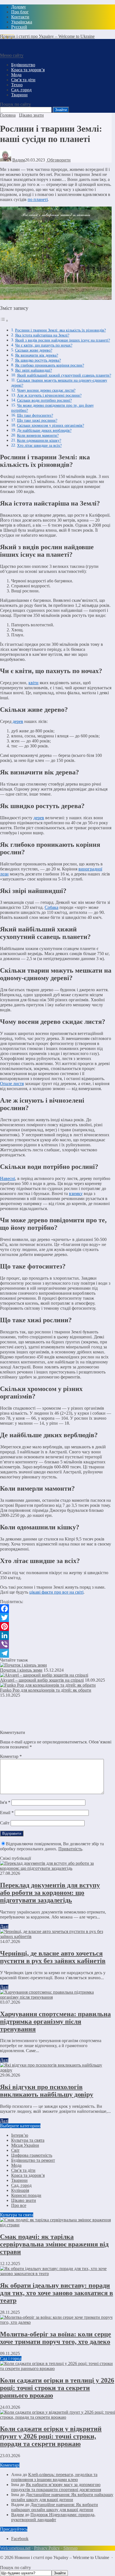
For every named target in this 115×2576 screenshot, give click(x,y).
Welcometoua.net (15, 2548)
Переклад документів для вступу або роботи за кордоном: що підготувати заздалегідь (50, 1893)
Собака (51, 907)
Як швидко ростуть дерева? (38, 360)
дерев (18, 721)
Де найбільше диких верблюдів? (44, 430)
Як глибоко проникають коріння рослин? (50, 365)
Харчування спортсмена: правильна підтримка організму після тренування (55, 2021)
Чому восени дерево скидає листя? (46, 390)
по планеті (38, 199)
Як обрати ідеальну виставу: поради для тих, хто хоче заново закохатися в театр (57, 2293)
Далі (4, 1926)
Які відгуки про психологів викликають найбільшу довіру (47, 2091)
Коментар (11, 1756)
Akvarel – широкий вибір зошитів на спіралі (42, 1680)
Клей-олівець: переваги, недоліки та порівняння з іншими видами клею (54, 2477)
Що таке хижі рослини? (37, 420)
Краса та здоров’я (28, 2175)
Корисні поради (26, 2195)
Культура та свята (28, 2140)
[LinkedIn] (56, 1635)
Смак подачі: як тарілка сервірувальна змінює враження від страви (54, 2244)
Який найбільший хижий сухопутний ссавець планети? (64, 375)
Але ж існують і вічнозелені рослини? (49, 395)
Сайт (5, 1823)
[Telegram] (56, 1653)
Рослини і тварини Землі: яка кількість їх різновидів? (60, 330)
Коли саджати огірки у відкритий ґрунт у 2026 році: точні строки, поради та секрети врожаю (51, 2436)
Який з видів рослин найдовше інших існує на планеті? (63, 340)
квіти (33, 683)
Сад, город (21, 2185)
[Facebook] (56, 1609)
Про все (19, 2205)
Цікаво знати (24, 2200)
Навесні (8, 1178)
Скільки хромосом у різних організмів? (51, 425)
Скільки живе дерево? (34, 350)
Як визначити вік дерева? (37, 355)
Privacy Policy (47, 2548)
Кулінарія (20, 2190)
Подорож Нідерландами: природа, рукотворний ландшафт (53, 2517)
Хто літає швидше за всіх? (39, 445)
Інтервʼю (20, 2135)
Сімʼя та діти (23, 2170)
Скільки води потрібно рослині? (44, 400)
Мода (16, 2165)
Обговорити (58, 160)
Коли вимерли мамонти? (38, 435)
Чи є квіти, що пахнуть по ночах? (44, 345)
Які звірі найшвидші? (33, 370)
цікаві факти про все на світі (56, 1592)
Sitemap (70, 2548)
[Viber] (56, 1644)
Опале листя (12, 1084)
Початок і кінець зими (21, 1670)
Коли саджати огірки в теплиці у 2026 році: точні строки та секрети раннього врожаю (57, 2388)
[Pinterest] (56, 1626)
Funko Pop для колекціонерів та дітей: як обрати (46, 1690)
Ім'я (5, 1802)
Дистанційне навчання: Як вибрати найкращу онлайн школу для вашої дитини (62, 2497)
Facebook (20, 2539)
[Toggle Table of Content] (4, 321)
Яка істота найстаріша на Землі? (42, 335)
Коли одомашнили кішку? (39, 440)
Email (7, 1813)
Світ (15, 2150)
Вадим (19, 160)
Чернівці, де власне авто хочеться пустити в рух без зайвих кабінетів (53, 1957)
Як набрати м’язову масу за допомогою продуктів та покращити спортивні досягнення (56, 2487)
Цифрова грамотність (32, 2155)
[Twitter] (56, 1618)
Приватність (70, 1849)
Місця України (25, 2145)
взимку (76, 1193)
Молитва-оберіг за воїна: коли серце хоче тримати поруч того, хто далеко (56, 2338)
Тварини (19, 2180)
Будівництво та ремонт (33, 2160)
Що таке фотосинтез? (35, 415)
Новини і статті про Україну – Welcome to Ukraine (47, 36)
